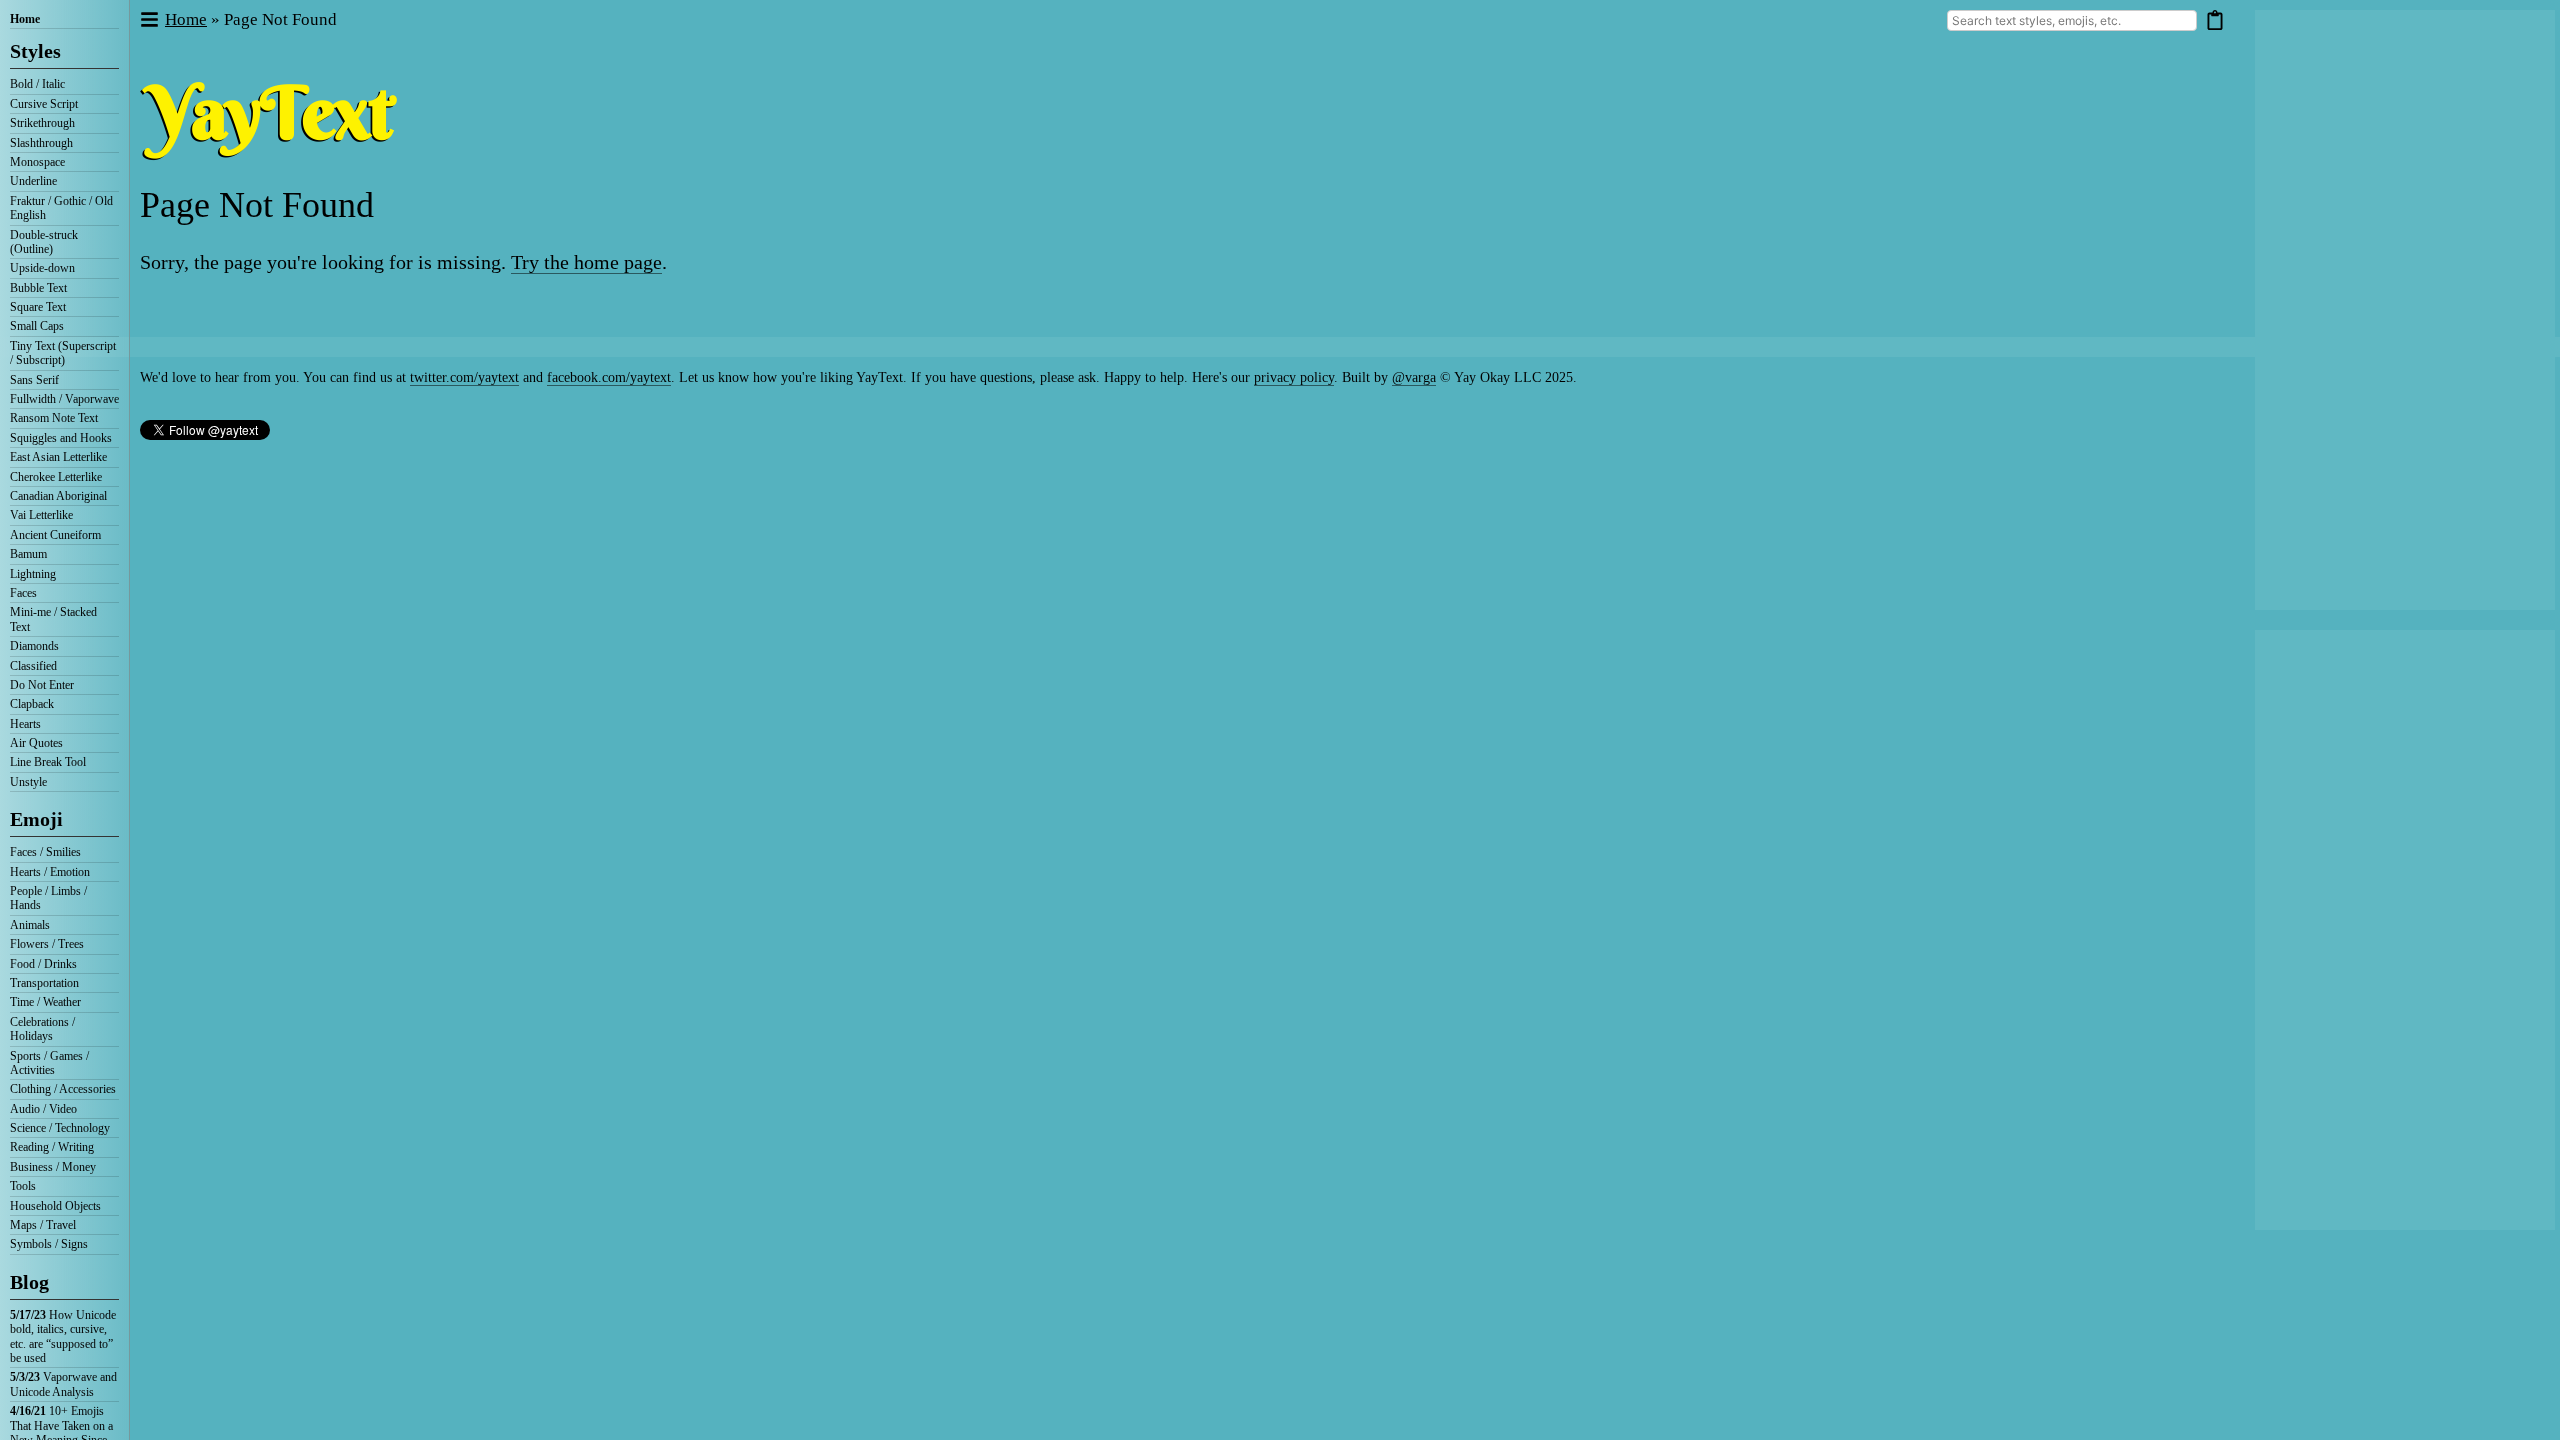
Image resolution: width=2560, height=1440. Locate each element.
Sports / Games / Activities (49, 1063)
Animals (30, 925)
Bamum (28, 554)
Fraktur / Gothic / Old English (61, 208)
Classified (33, 666)
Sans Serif (34, 380)
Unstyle (28, 782)
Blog (29, 1282)
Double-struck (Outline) (44, 242)
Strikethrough (42, 123)
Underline (33, 181)
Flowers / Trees (47, 944)
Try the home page (586, 262)
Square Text (38, 307)
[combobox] (2072, 20)
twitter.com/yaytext (464, 377)
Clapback (32, 704)
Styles (35, 51)
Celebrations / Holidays (42, 1029)
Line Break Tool (48, 762)
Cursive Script (44, 104)
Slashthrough (41, 143)
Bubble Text (38, 288)
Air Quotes (36, 743)
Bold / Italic (37, 84)
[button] (148, 20)
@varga (1414, 377)
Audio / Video (43, 1109)
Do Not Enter (42, 685)
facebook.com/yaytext (609, 377)
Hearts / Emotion (50, 872)
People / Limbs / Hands (48, 898)
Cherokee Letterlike (56, 477)
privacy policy (1294, 377)
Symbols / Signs (49, 1244)
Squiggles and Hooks (61, 438)
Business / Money (53, 1167)
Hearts (25, 724)
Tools (23, 1186)
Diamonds (34, 646)
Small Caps (37, 326)
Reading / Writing (52, 1147)
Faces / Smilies (45, 852)
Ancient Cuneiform (55, 535)
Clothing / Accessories (63, 1089)
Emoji (36, 819)
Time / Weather (45, 1002)
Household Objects (55, 1206)
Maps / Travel (43, 1225)
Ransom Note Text (54, 418)
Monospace (37, 162)
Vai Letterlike (41, 515)
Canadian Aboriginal (58, 496)
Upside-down (42, 268)
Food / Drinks (43, 964)
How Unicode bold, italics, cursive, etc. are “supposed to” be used (63, 1336)
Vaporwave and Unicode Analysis (63, 1384)
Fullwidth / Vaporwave (64, 399)
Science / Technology (60, 1128)
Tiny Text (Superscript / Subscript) (63, 353)
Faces (23, 593)
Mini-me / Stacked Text (53, 619)
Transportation (44, 983)
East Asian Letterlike (58, 457)
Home (25, 19)
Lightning (33, 574)
